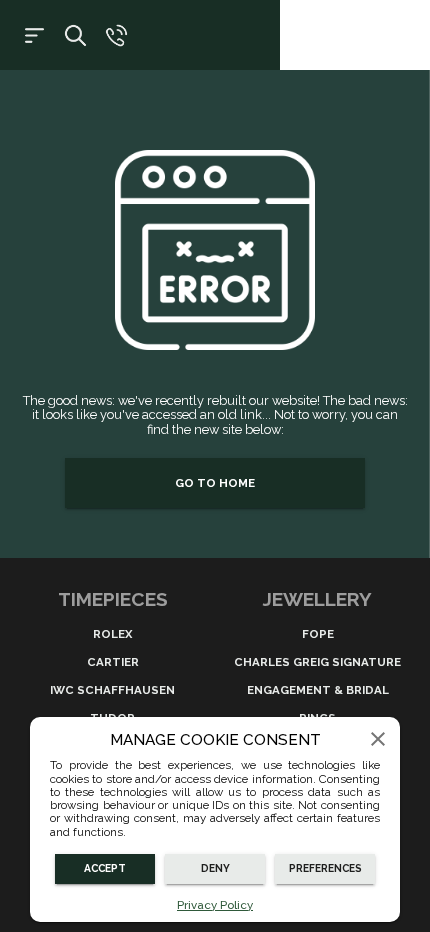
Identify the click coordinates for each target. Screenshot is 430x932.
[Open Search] (75, 35)
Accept (105, 868)
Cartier (113, 662)
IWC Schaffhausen (112, 690)
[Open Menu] (34, 35)
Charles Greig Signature (317, 662)
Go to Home (215, 483)
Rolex (112, 634)
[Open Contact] (116, 35)
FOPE (318, 634)
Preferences (325, 868)
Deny (215, 868)
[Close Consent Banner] (378, 739)
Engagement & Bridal (318, 690)
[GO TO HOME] (215, 506)
